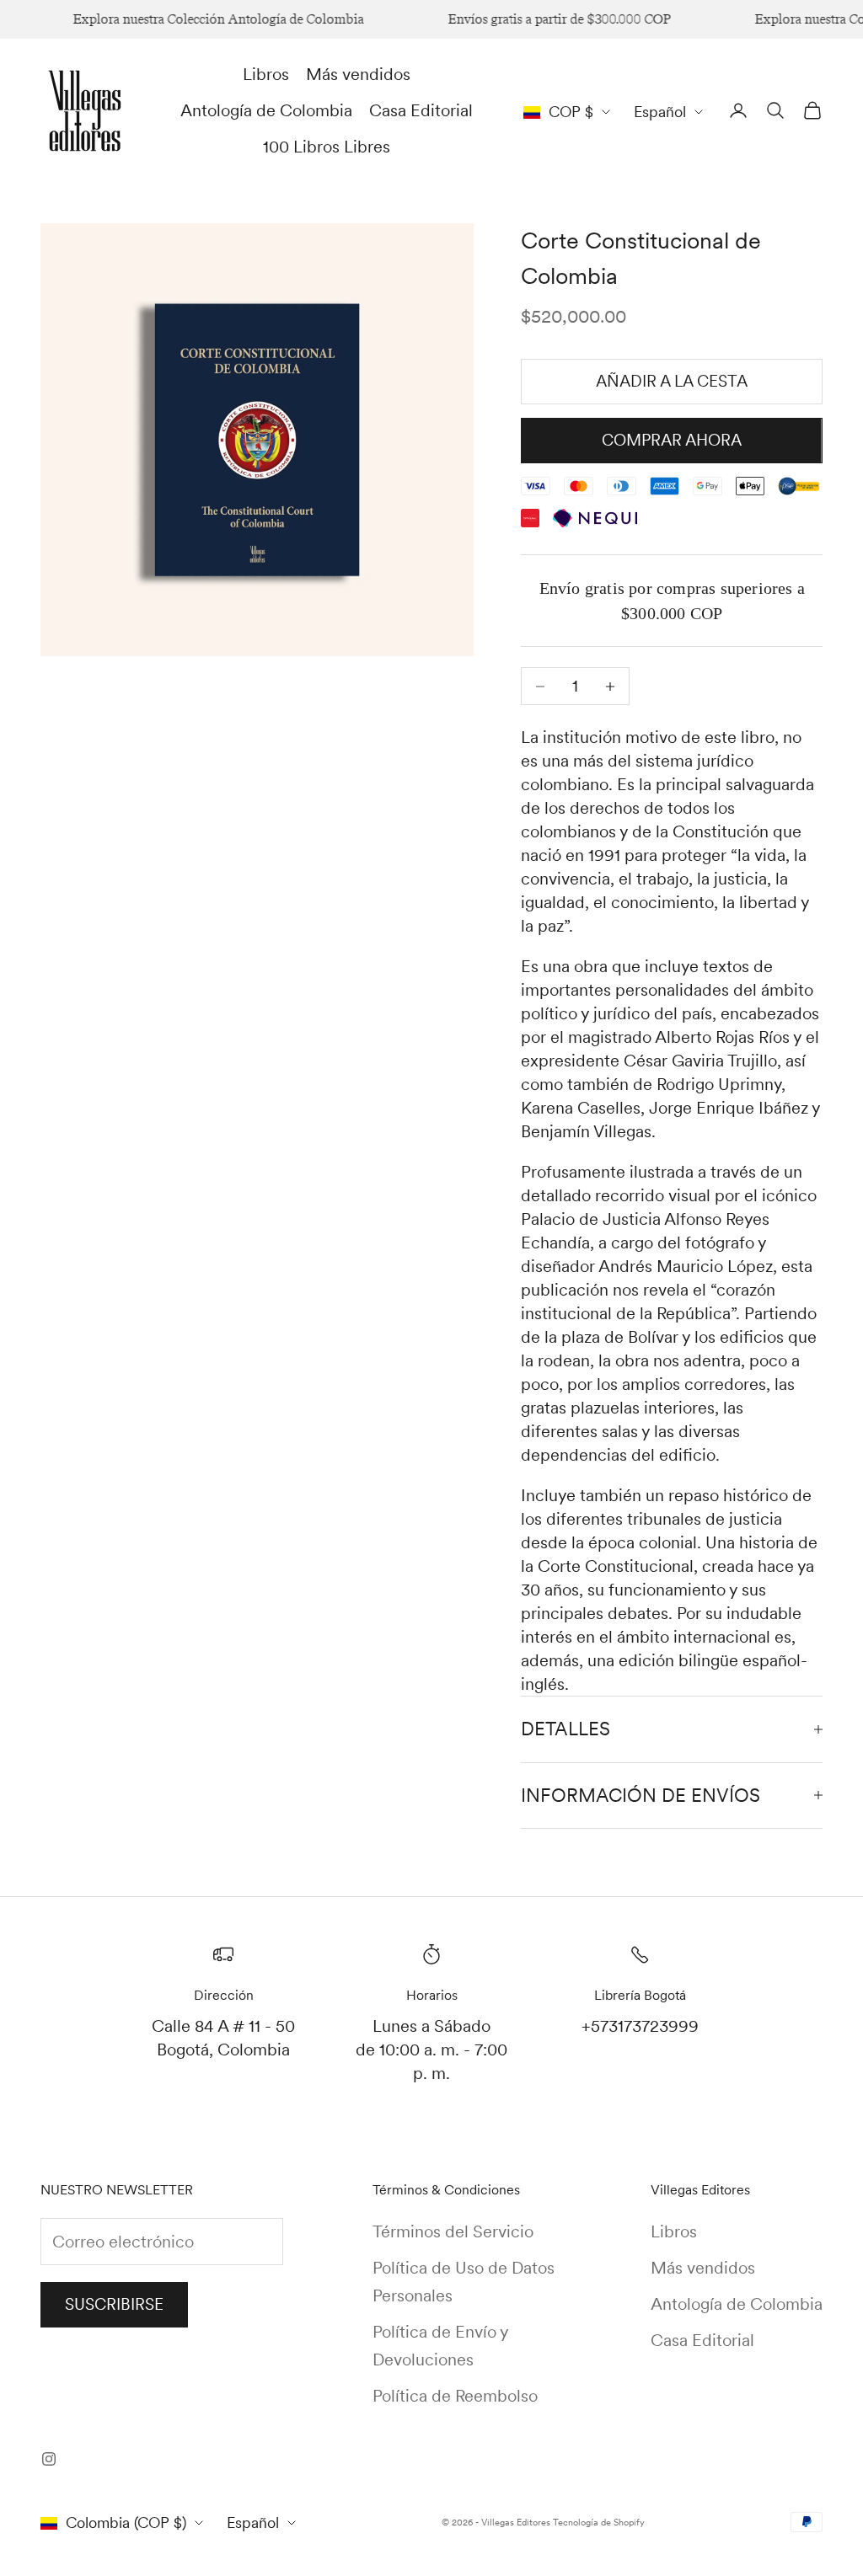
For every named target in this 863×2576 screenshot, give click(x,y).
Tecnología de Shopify (599, 2522)
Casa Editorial (421, 110)
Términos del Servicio (453, 2231)
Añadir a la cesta (672, 381)
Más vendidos (358, 74)
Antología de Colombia (266, 110)
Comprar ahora (672, 440)
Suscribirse (114, 2304)
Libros (266, 74)
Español (660, 112)
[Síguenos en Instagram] (49, 2459)
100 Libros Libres (327, 147)
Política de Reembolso (455, 2396)
